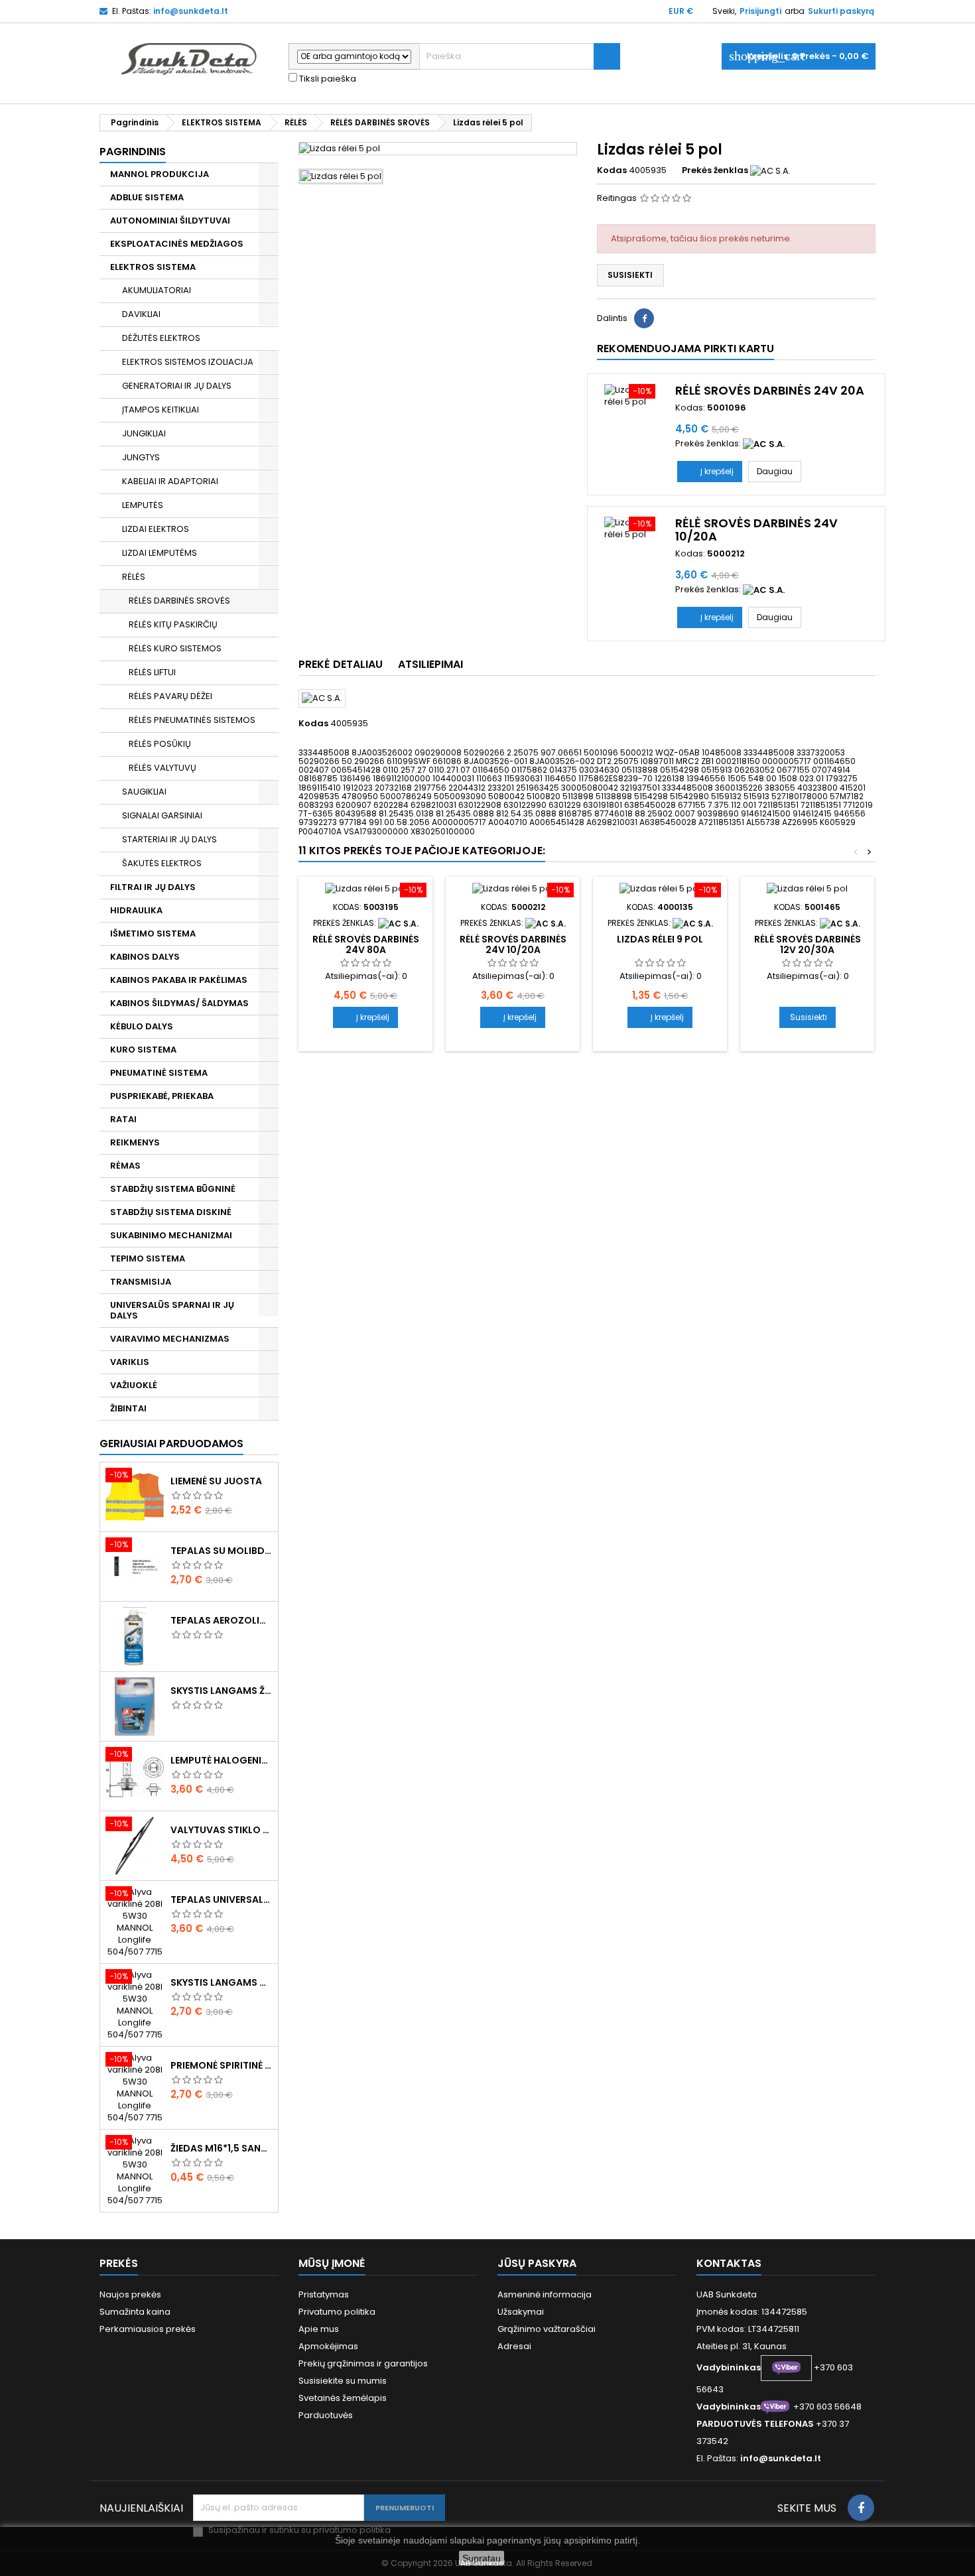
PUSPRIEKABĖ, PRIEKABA (162, 1096)
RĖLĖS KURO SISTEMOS (175, 648)
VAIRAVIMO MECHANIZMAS (170, 1339)
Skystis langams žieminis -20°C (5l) (222, 1691)
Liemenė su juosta (216, 1481)
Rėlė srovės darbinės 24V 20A (770, 390)
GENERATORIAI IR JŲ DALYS (177, 386)
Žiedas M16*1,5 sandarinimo (222, 2148)
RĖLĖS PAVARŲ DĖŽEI (170, 696)
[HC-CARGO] (840, 923)
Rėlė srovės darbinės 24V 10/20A (756, 530)
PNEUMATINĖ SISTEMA (159, 1073)
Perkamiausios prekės (148, 2329)
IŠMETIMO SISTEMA (153, 934)
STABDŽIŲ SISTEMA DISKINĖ (171, 1212)
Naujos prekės (130, 2294)
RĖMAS (125, 1166)
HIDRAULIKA (136, 910)
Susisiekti (630, 275)
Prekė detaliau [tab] (341, 664)
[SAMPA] (764, 443)
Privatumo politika (337, 2312)
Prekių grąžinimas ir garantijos (363, 2363)
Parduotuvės (326, 2415)
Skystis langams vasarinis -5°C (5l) (222, 1982)
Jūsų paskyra (537, 2263)
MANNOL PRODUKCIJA (160, 174)
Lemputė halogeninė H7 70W (222, 1760)
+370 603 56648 (827, 2407)
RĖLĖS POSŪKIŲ (160, 744)
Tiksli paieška (327, 79)
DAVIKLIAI (141, 314)
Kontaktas (729, 2263)
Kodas (612, 170)
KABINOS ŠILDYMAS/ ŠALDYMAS (179, 1003)
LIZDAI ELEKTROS (156, 529)
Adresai (514, 2346)
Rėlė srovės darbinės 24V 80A (366, 944)
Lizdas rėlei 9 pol (660, 939)
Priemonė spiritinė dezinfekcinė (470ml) (222, 2065)
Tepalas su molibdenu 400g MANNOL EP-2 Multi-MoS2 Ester (222, 1551)
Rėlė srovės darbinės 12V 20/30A (808, 944)
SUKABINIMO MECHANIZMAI (171, 1235)
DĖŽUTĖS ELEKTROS (161, 338)
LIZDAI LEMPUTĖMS (160, 553)
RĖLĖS (134, 577)
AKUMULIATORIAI (157, 290)
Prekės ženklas (715, 170)
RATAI (123, 1119)
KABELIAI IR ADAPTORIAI (170, 481)
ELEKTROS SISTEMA (153, 267)
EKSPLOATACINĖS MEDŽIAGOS (177, 244)
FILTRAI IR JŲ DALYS (153, 887)
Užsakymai (521, 2312)
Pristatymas (324, 2294)
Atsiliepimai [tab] (430, 664)
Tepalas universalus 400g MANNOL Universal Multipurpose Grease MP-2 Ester (222, 1900)
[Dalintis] (644, 318)
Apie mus (319, 2329)
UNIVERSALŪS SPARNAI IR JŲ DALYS (172, 1310)
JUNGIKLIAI (144, 433)
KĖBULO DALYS (142, 1026)
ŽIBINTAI (128, 1408)
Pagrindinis (133, 152)
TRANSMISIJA (141, 1282)
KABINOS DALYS (145, 957)
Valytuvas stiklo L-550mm (222, 1830)
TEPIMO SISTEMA (148, 1258)
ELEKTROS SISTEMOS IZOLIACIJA (188, 362)
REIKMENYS (135, 1142)
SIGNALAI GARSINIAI (162, 815)
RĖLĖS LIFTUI (152, 672)
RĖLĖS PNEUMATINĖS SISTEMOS (192, 720)
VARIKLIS (130, 1362)
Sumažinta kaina (135, 2312)
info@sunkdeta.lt (191, 11)
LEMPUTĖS (143, 505)
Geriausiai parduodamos (171, 1444)
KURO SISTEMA (143, 1050)
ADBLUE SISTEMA (147, 197)
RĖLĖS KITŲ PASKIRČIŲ (173, 624)
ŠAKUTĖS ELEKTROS (162, 863)
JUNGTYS (141, 457)
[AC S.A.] (770, 170)
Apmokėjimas (328, 2346)
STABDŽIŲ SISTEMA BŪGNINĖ (173, 1189)
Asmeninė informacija (545, 2294)
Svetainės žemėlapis (343, 2398)
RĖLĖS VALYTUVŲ (162, 768)
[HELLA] (693, 923)
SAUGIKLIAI (144, 792)
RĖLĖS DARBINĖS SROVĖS (179, 601)
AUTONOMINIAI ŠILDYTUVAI (170, 221)
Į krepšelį (710, 471)
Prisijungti (760, 11)
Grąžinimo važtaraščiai (547, 2329)
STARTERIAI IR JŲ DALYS (169, 839)
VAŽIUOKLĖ (134, 1385)
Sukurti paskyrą (841, 11)
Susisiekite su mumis (343, 2381)
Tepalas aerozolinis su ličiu (222, 1620)
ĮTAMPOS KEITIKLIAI (161, 410)
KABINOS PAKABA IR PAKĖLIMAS (179, 980)
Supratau (482, 2558)
